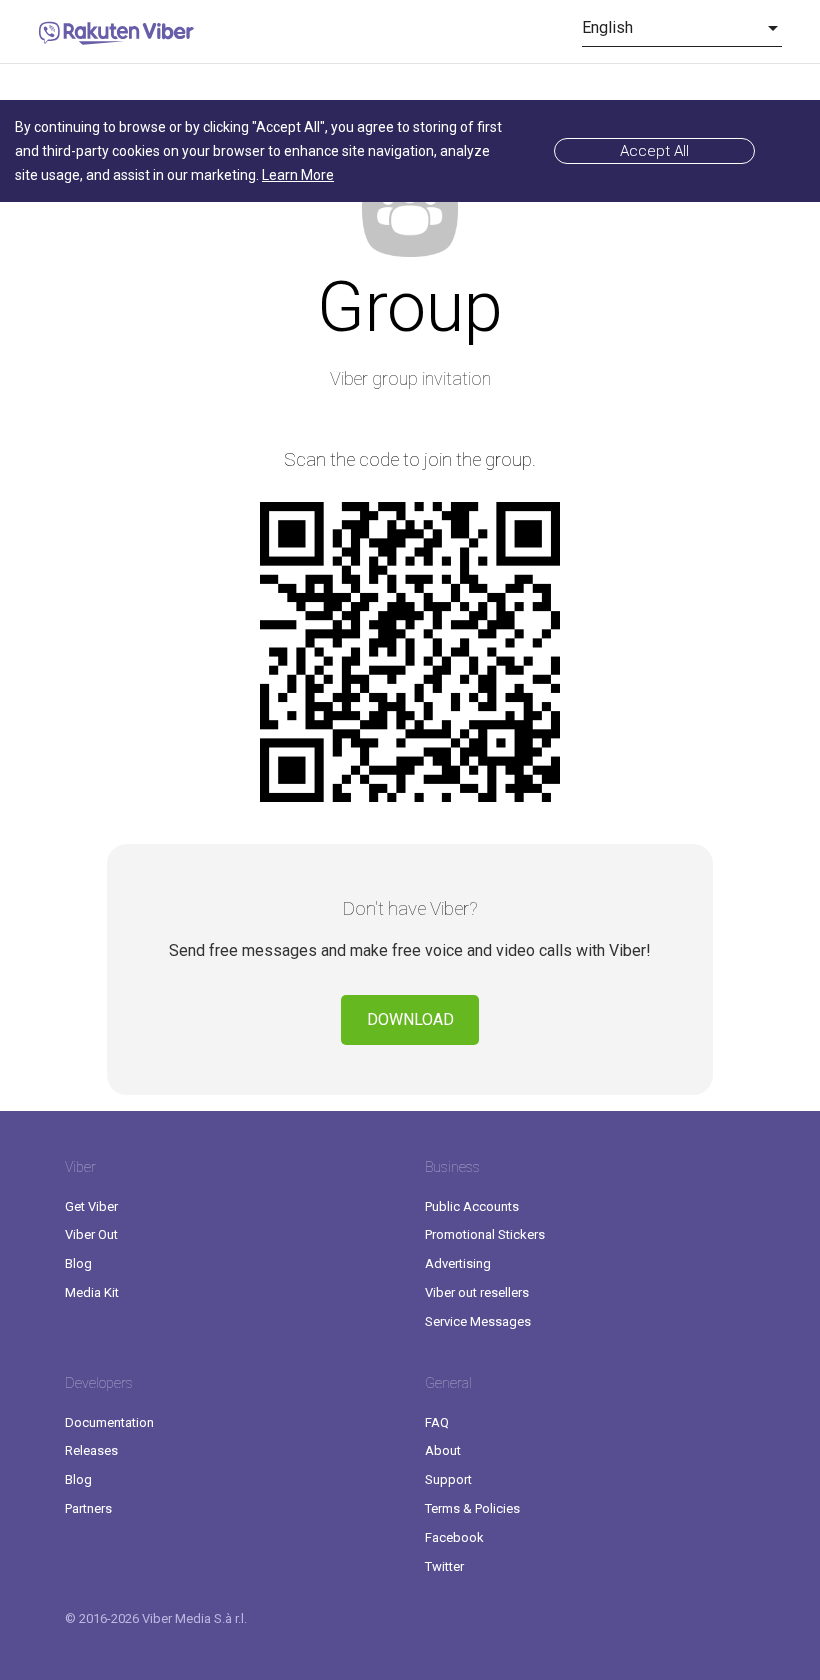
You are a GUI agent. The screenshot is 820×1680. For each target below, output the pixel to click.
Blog (78, 1263)
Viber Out (91, 1234)
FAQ (437, 1422)
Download (410, 1019)
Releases (91, 1450)
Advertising (458, 1263)
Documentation (109, 1422)
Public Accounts (472, 1206)
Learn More (298, 175)
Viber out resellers (477, 1292)
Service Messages (478, 1321)
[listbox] (682, 28)
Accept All (654, 151)
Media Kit (92, 1292)
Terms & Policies (472, 1508)
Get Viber (91, 1206)
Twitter (444, 1566)
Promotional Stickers (485, 1234)
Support (448, 1479)
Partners (88, 1508)
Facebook (454, 1537)
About (443, 1450)
